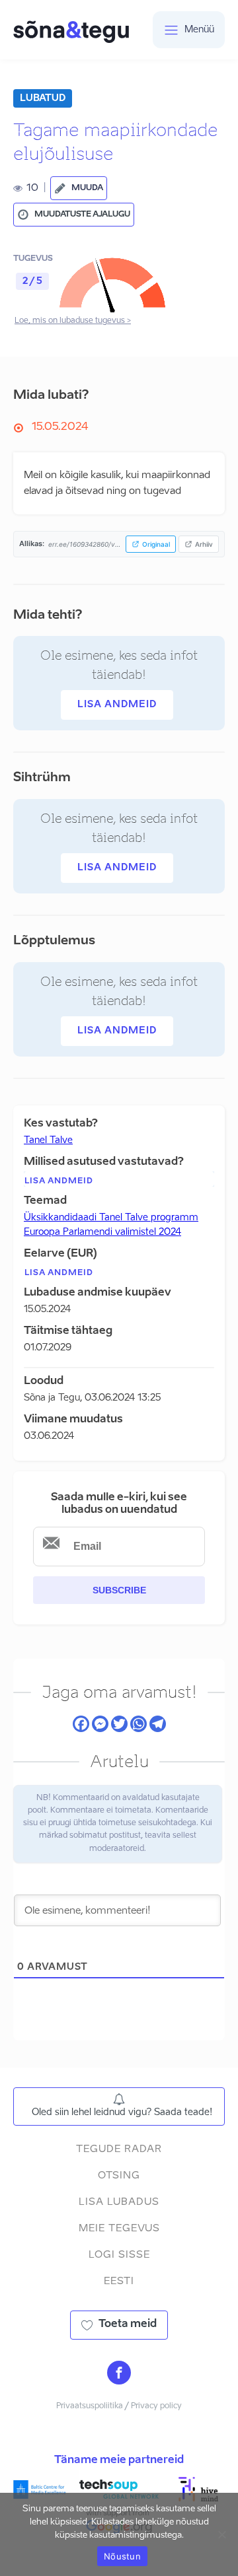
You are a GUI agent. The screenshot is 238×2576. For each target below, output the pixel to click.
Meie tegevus (119, 2228)
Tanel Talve (48, 1140)
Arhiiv (204, 544)
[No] (221, 2534)
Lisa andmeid (117, 705)
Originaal (156, 544)
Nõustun (122, 2556)
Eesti (119, 2281)
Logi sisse (119, 2255)
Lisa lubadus (119, 2202)
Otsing (119, 2176)
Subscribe (119, 1590)
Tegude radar (119, 2149)
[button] (79, 188)
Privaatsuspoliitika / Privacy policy (119, 2406)
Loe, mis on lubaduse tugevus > (73, 321)
